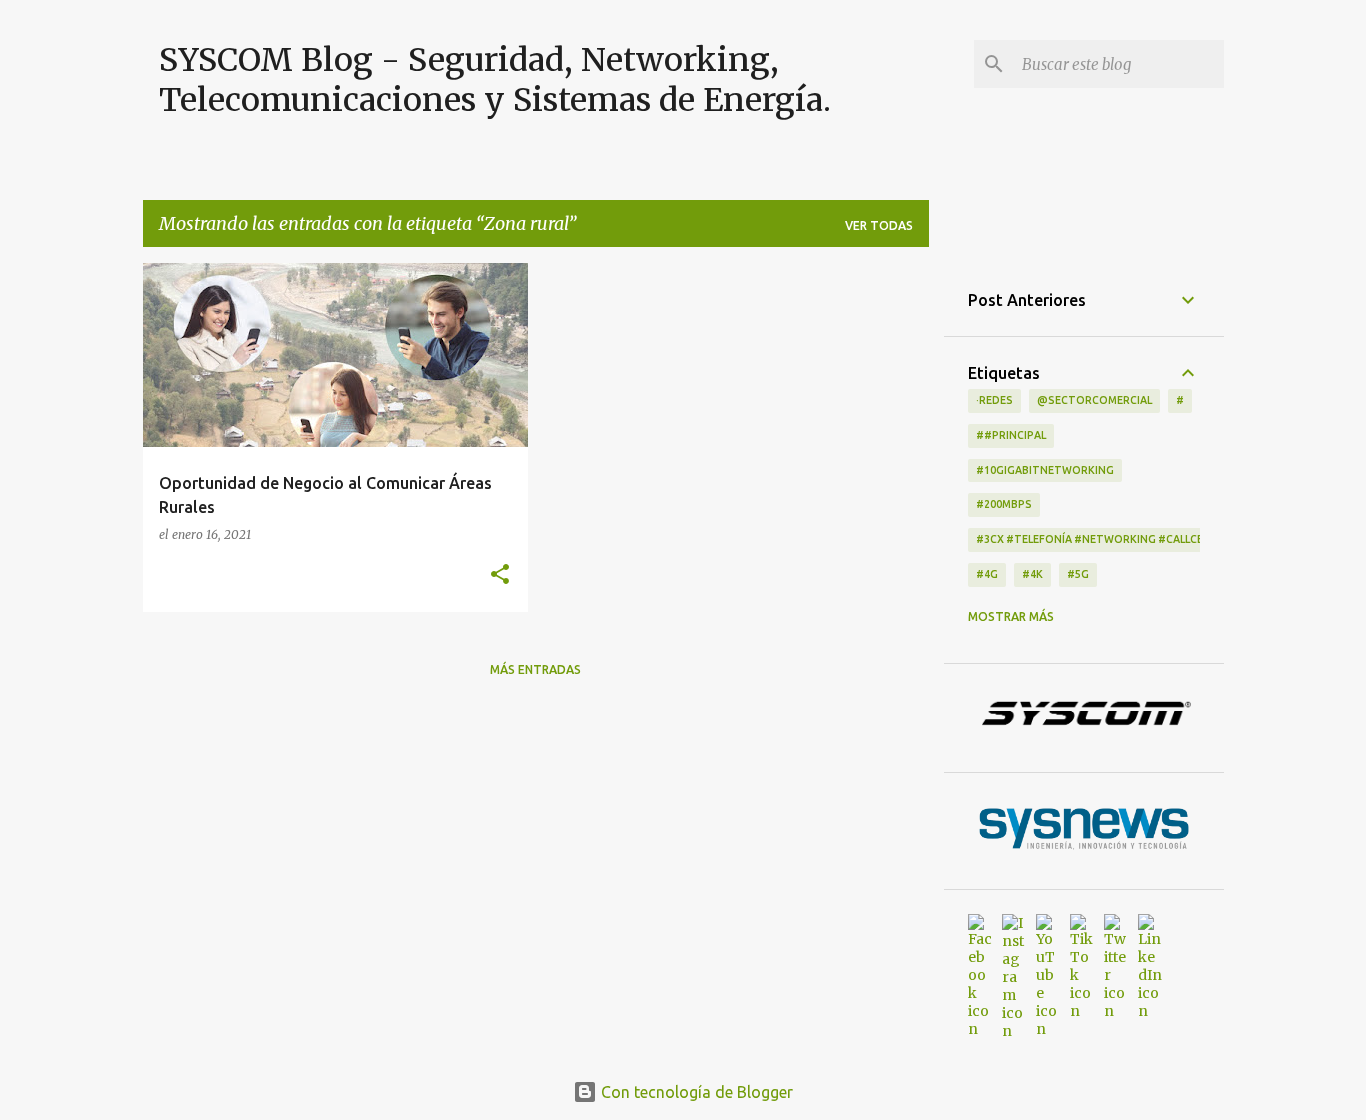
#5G (1078, 574)
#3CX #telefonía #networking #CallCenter (1104, 539)
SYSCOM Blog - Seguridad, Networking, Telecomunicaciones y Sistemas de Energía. (495, 80)
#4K (1032, 574)
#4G (987, 574)
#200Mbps (1004, 504)
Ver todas (879, 225)
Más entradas (535, 669)
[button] (500, 575)
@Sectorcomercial (1094, 400)
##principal (1011, 435)
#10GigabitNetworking (1045, 470)
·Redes (994, 400)
